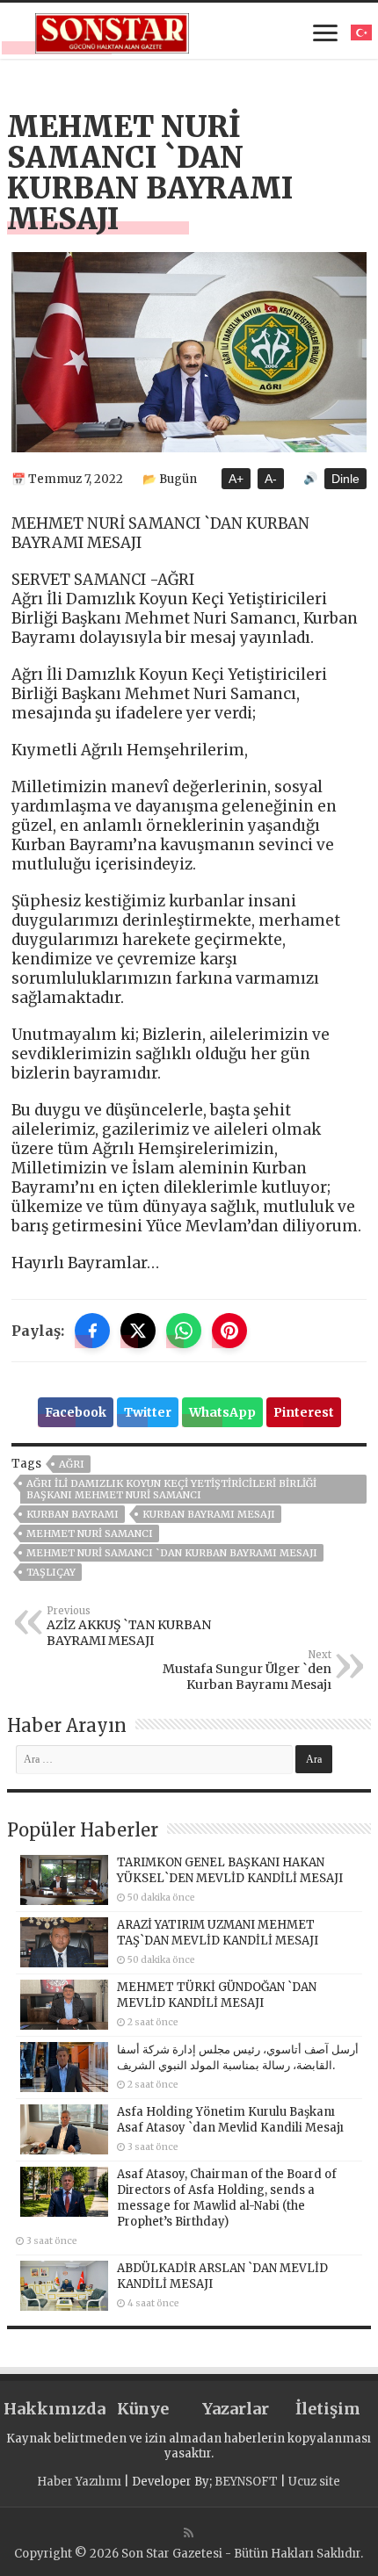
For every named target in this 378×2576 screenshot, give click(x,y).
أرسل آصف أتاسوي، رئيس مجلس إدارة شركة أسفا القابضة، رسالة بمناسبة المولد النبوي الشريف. (238, 2057)
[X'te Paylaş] (138, 1331)
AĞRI (72, 1464)
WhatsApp (222, 1412)
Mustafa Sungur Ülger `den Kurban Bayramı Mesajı (247, 1670)
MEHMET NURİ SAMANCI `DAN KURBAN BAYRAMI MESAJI (172, 1553)
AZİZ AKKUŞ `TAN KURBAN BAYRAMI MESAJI (129, 1627)
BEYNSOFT (246, 2482)
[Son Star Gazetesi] (112, 31)
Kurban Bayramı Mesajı (209, 1514)
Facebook (76, 1412)
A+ (236, 479)
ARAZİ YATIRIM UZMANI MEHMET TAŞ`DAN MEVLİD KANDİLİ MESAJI (218, 1933)
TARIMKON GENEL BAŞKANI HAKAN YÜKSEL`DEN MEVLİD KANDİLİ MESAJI (230, 1870)
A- (271, 479)
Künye (143, 2409)
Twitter (148, 1412)
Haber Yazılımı (79, 2482)
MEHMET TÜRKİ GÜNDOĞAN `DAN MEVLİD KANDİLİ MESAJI (217, 1995)
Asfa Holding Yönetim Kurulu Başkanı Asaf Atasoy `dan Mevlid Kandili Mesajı (230, 2120)
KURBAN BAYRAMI (73, 1514)
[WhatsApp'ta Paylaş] (184, 1331)
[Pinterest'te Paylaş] (229, 1331)
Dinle (345, 479)
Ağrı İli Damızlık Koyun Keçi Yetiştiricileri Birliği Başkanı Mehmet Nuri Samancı (171, 1489)
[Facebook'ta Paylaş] (92, 1331)
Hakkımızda (50, 2409)
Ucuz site (314, 2482)
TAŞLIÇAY (51, 1572)
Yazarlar (236, 2409)
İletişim (328, 2409)
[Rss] (189, 2533)
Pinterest (304, 1412)
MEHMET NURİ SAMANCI (90, 1533)
